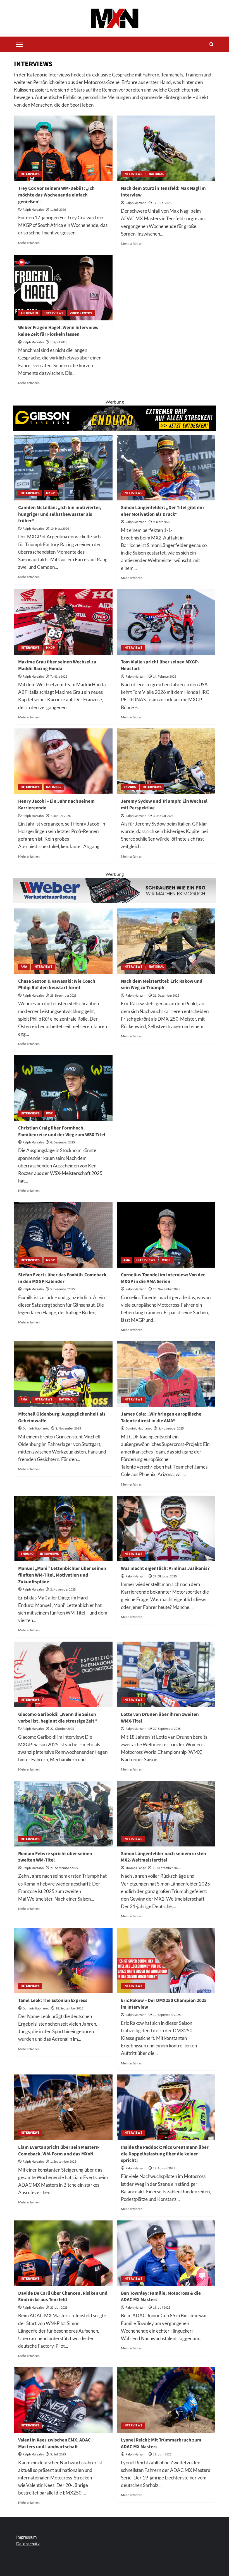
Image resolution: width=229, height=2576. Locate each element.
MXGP (50, 493)
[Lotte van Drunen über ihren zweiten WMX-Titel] (166, 1674)
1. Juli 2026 (58, 210)
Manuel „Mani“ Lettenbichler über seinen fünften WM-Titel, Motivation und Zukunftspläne (62, 1575)
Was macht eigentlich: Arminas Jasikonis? (165, 1568)
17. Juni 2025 (162, 2454)
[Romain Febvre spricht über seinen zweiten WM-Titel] (63, 1814)
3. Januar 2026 (163, 816)
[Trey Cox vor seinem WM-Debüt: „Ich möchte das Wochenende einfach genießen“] (63, 148)
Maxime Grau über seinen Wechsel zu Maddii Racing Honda (57, 665)
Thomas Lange (136, 1868)
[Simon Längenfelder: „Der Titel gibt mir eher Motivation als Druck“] (166, 468)
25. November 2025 (167, 1289)
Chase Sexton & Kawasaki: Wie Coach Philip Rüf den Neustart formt (57, 985)
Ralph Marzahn (33, 210)
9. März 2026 (162, 522)
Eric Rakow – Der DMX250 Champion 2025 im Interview (164, 2004)
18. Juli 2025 (162, 2308)
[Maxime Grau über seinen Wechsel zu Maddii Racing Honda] (63, 622)
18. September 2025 (69, 2008)
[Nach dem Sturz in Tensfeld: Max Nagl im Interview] (166, 148)
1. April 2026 (59, 342)
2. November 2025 (63, 1590)
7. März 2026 (59, 677)
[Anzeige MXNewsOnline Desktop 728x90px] (115, 890)
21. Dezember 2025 (166, 996)
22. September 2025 (167, 1729)
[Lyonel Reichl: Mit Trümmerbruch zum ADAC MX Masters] (166, 2400)
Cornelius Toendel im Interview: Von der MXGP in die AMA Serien (163, 1278)
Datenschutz (28, 2544)
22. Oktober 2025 (62, 1729)
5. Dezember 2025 (63, 1289)
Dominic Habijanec (36, 1429)
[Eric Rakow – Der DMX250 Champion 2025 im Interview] (166, 1960)
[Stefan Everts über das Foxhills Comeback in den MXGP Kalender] (63, 1235)
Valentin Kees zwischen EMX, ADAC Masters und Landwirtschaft (54, 2443)
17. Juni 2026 (162, 203)
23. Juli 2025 (59, 2308)
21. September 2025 (64, 1868)
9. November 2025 (68, 1429)
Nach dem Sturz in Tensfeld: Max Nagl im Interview (163, 192)
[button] (20, 44)
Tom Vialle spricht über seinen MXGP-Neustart (160, 665)
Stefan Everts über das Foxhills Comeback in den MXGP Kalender (62, 1278)
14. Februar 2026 (165, 677)
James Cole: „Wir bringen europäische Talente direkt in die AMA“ (161, 1417)
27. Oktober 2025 (165, 1576)
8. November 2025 (171, 1429)
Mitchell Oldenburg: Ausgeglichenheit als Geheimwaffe (62, 1417)
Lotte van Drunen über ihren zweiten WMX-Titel (160, 1718)
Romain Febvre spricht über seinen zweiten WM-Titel (55, 1857)
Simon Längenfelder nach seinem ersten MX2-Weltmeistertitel (164, 1857)
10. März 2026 (60, 529)
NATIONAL (156, 174)
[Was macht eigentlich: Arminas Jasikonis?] (166, 1528)
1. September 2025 (63, 2162)
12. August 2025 (164, 2168)
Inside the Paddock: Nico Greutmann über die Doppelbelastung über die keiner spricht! (165, 2154)
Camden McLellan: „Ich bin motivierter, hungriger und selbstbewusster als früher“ (60, 514)
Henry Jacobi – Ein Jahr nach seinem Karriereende (56, 805)
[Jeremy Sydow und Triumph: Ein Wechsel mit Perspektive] (166, 761)
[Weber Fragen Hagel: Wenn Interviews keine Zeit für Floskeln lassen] (63, 288)
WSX (49, 1113)
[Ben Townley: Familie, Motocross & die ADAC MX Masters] (166, 2253)
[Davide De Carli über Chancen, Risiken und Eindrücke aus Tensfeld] (63, 2253)
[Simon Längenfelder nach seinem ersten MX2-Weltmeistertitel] (166, 1814)
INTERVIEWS (30, 174)
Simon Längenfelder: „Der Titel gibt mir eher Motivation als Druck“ (163, 511)
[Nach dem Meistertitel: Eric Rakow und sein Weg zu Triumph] (166, 941)
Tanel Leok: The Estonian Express (53, 2001)
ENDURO (130, 787)
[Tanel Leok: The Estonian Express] (63, 1960)
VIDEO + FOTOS (81, 313)
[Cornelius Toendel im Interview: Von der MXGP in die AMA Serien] (166, 1235)
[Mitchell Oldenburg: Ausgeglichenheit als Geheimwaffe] (63, 1374)
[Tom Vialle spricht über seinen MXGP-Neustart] (166, 622)
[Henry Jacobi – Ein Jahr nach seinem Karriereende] (63, 761)
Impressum (26, 2537)
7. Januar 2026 (60, 816)
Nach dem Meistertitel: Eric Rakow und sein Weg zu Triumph (162, 985)
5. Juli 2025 (58, 2454)
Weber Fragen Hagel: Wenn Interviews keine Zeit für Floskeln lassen (58, 331)
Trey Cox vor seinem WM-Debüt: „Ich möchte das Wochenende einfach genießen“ (56, 195)
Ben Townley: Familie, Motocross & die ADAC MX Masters (161, 2297)
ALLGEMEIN (29, 313)
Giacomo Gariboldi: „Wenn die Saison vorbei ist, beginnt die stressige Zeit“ (58, 1718)
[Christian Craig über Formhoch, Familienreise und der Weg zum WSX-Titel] (63, 1088)
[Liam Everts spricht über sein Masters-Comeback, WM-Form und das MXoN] (63, 2107)
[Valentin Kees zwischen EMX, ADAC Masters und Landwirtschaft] (63, 2400)
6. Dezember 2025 (63, 1142)
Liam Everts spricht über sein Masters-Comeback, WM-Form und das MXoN (59, 2151)
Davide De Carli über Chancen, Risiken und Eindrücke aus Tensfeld (63, 2297)
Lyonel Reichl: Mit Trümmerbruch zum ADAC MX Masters (161, 2443)
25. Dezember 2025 (63, 996)
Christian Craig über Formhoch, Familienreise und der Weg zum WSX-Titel (62, 1131)
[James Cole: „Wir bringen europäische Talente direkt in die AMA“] (166, 1374)
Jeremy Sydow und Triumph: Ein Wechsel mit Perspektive (164, 805)
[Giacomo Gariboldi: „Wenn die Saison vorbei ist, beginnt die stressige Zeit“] (63, 1674)
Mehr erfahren (29, 243)
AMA (24, 967)
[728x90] (115, 417)
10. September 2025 (167, 2015)
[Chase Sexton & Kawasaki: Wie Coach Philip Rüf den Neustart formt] (63, 941)
